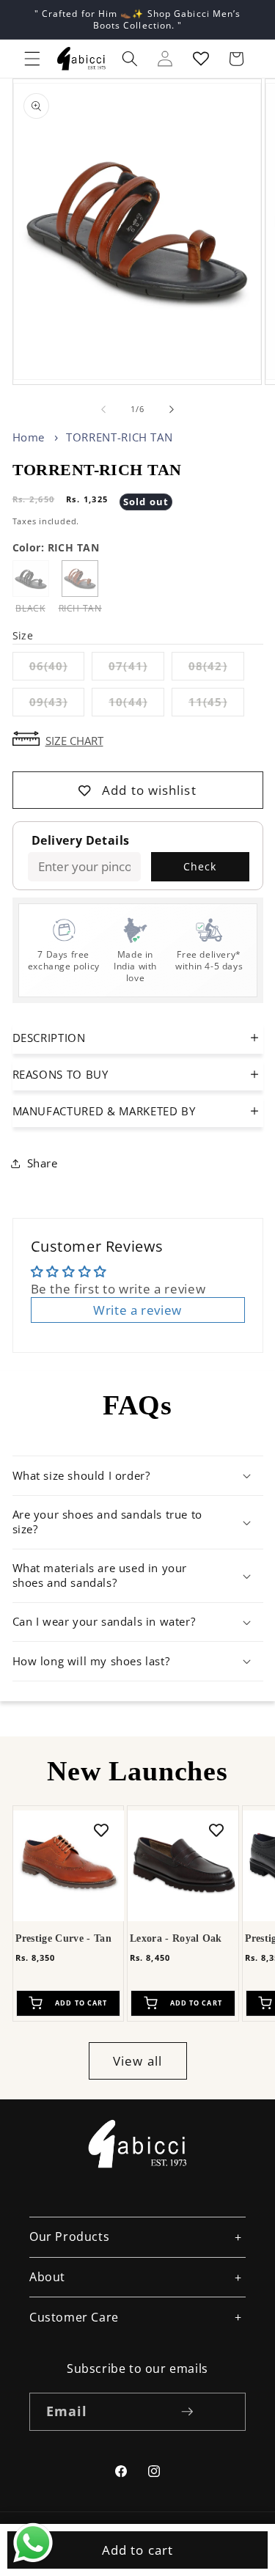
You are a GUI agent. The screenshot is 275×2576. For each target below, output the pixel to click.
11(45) (216, 705)
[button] (32, 59)
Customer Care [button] (74, 2317)
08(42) (216, 669)
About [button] (47, 2277)
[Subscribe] (187, 2412)
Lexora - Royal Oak (176, 1938)
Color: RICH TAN (56, 547)
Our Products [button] (69, 2236)
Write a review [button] (137, 1310)
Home (29, 437)
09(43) (57, 705)
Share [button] (43, 1163)
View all (137, 2061)
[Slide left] (103, 409)
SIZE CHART (74, 740)
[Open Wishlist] (201, 59)
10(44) (136, 705)
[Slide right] (172, 409)
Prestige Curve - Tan (63, 1938)
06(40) (57, 669)
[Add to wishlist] (101, 1830)
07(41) (136, 669)
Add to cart (137, 2550)
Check (200, 866)
